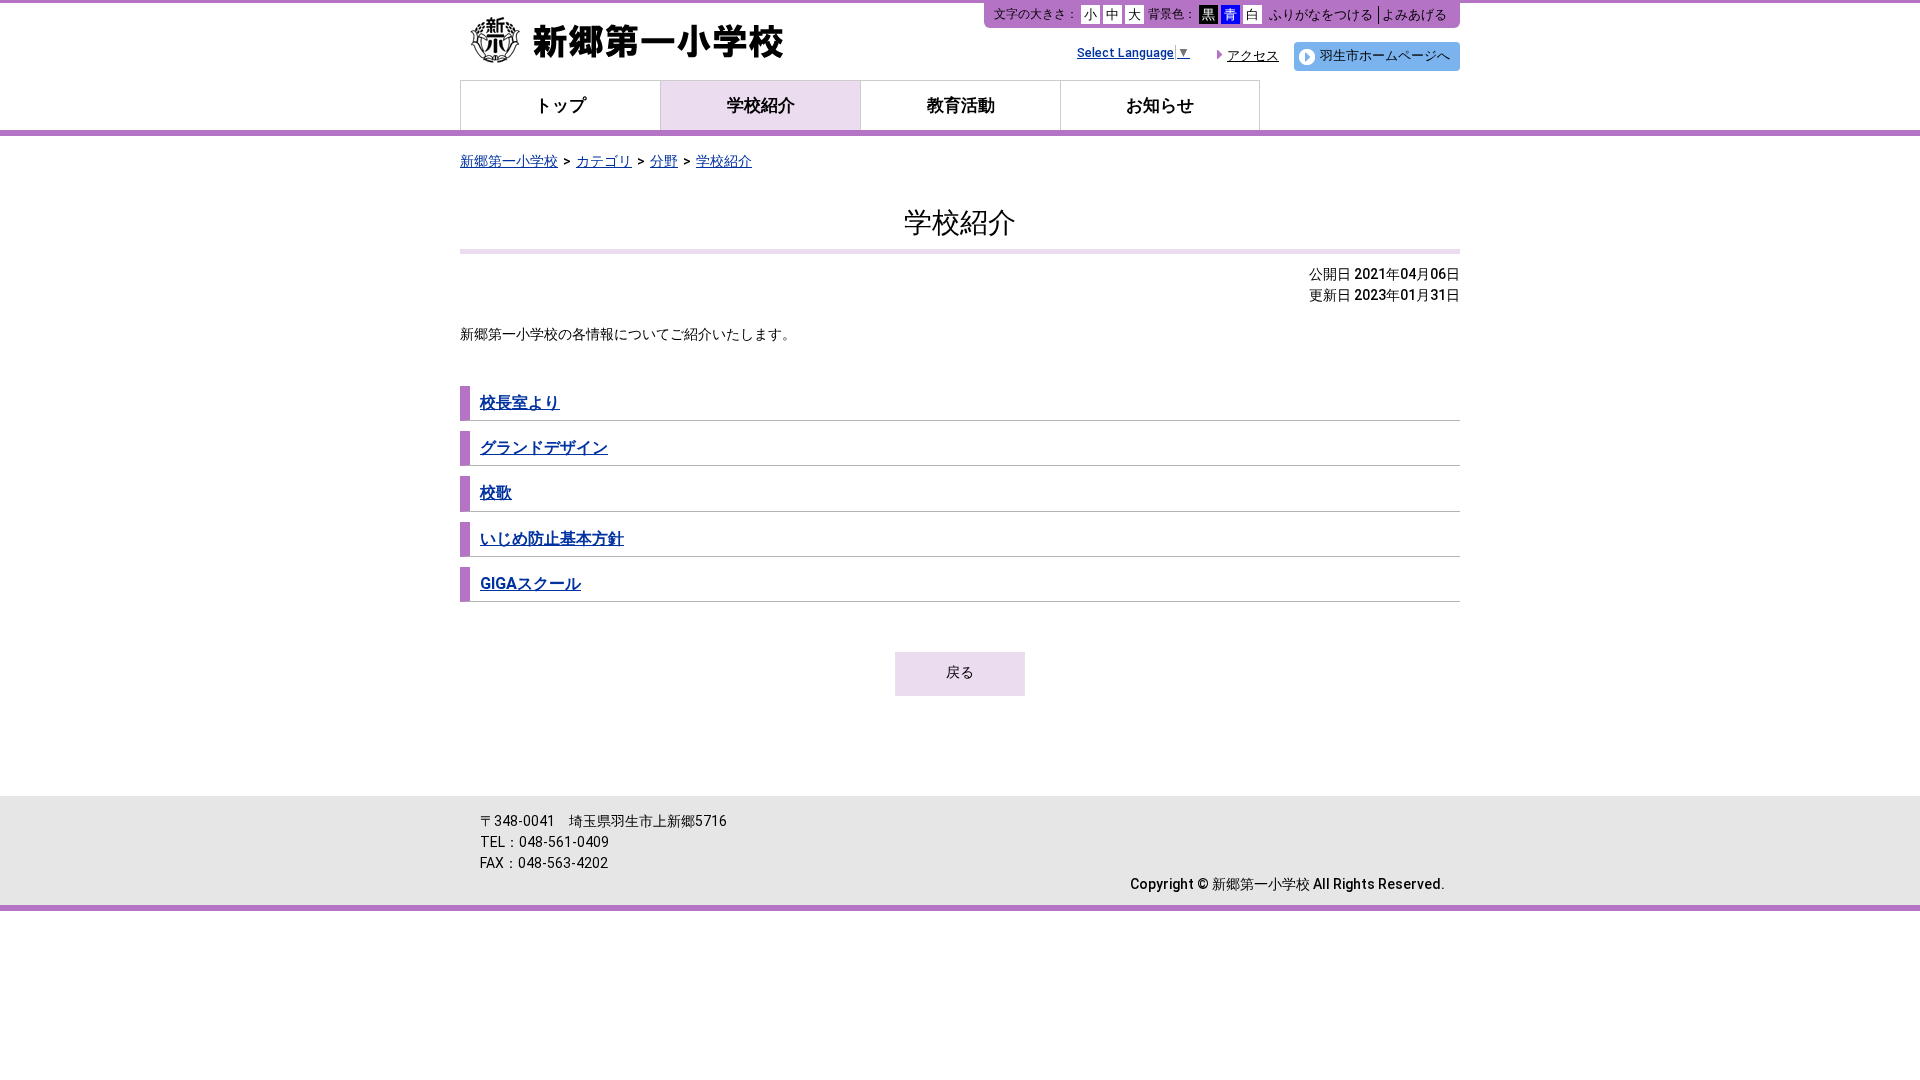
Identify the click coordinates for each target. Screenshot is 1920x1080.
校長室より (520, 402)
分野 (664, 161)
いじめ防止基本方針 (552, 538)
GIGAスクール (530, 583)
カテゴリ (604, 161)
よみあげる (1414, 14)
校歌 (496, 492)
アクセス (1253, 55)
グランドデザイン (544, 447)
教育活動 (961, 105)
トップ (560, 105)
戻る (960, 672)
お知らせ (1160, 105)
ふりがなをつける (1321, 14)
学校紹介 (761, 105)
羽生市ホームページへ (1385, 55)
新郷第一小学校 (509, 161)
